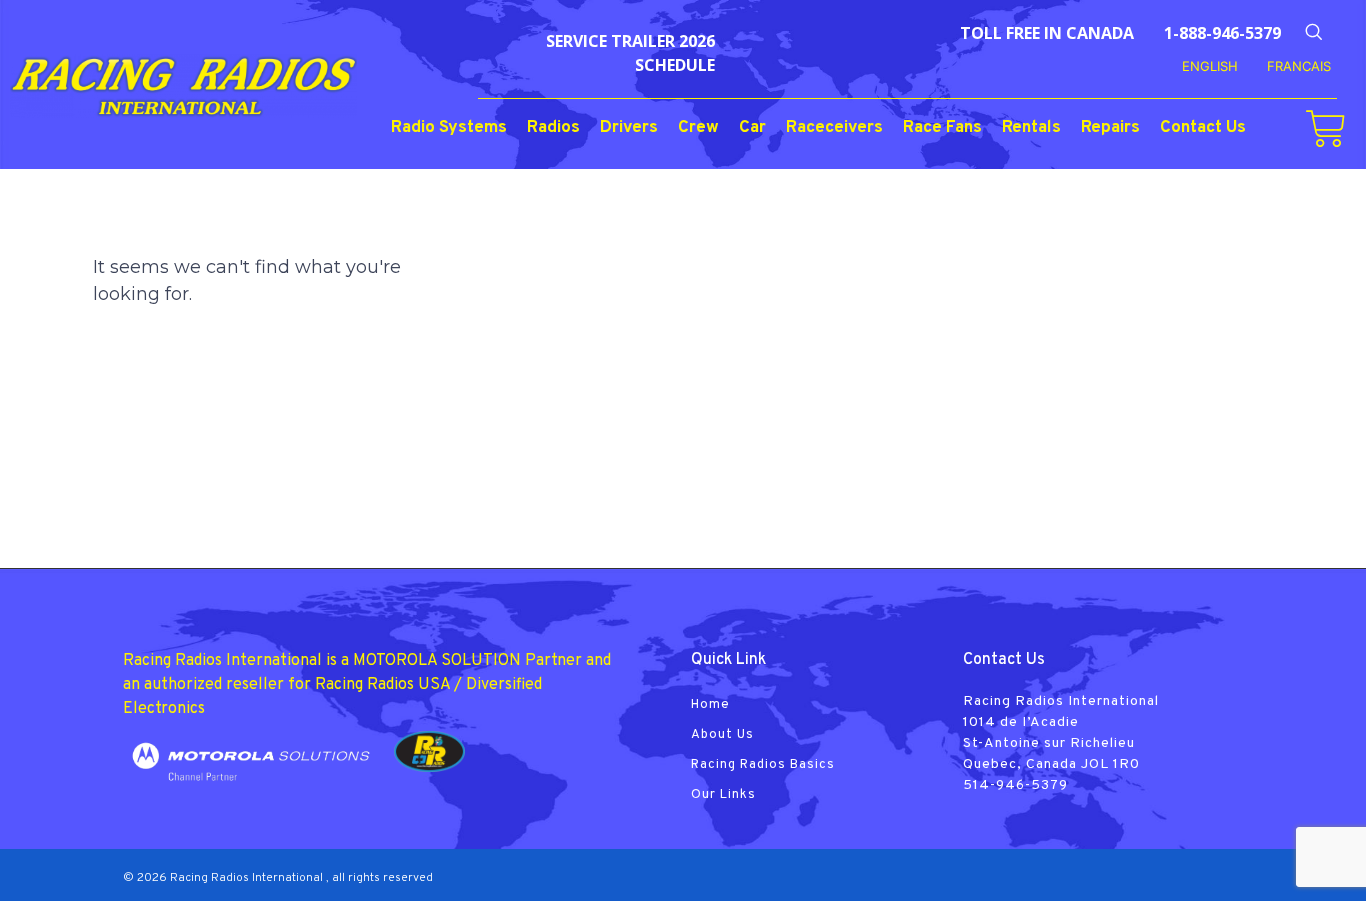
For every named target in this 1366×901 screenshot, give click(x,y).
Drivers (629, 128)
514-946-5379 (1015, 785)
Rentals (1031, 128)
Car (752, 128)
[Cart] (1326, 129)
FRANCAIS (1299, 66)
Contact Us (1203, 128)
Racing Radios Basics (763, 765)
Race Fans (942, 128)
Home (710, 705)
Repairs (1110, 128)
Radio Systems (449, 128)
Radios (553, 128)
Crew (698, 128)
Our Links (723, 795)
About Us (722, 735)
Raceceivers (834, 128)
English (1210, 66)
